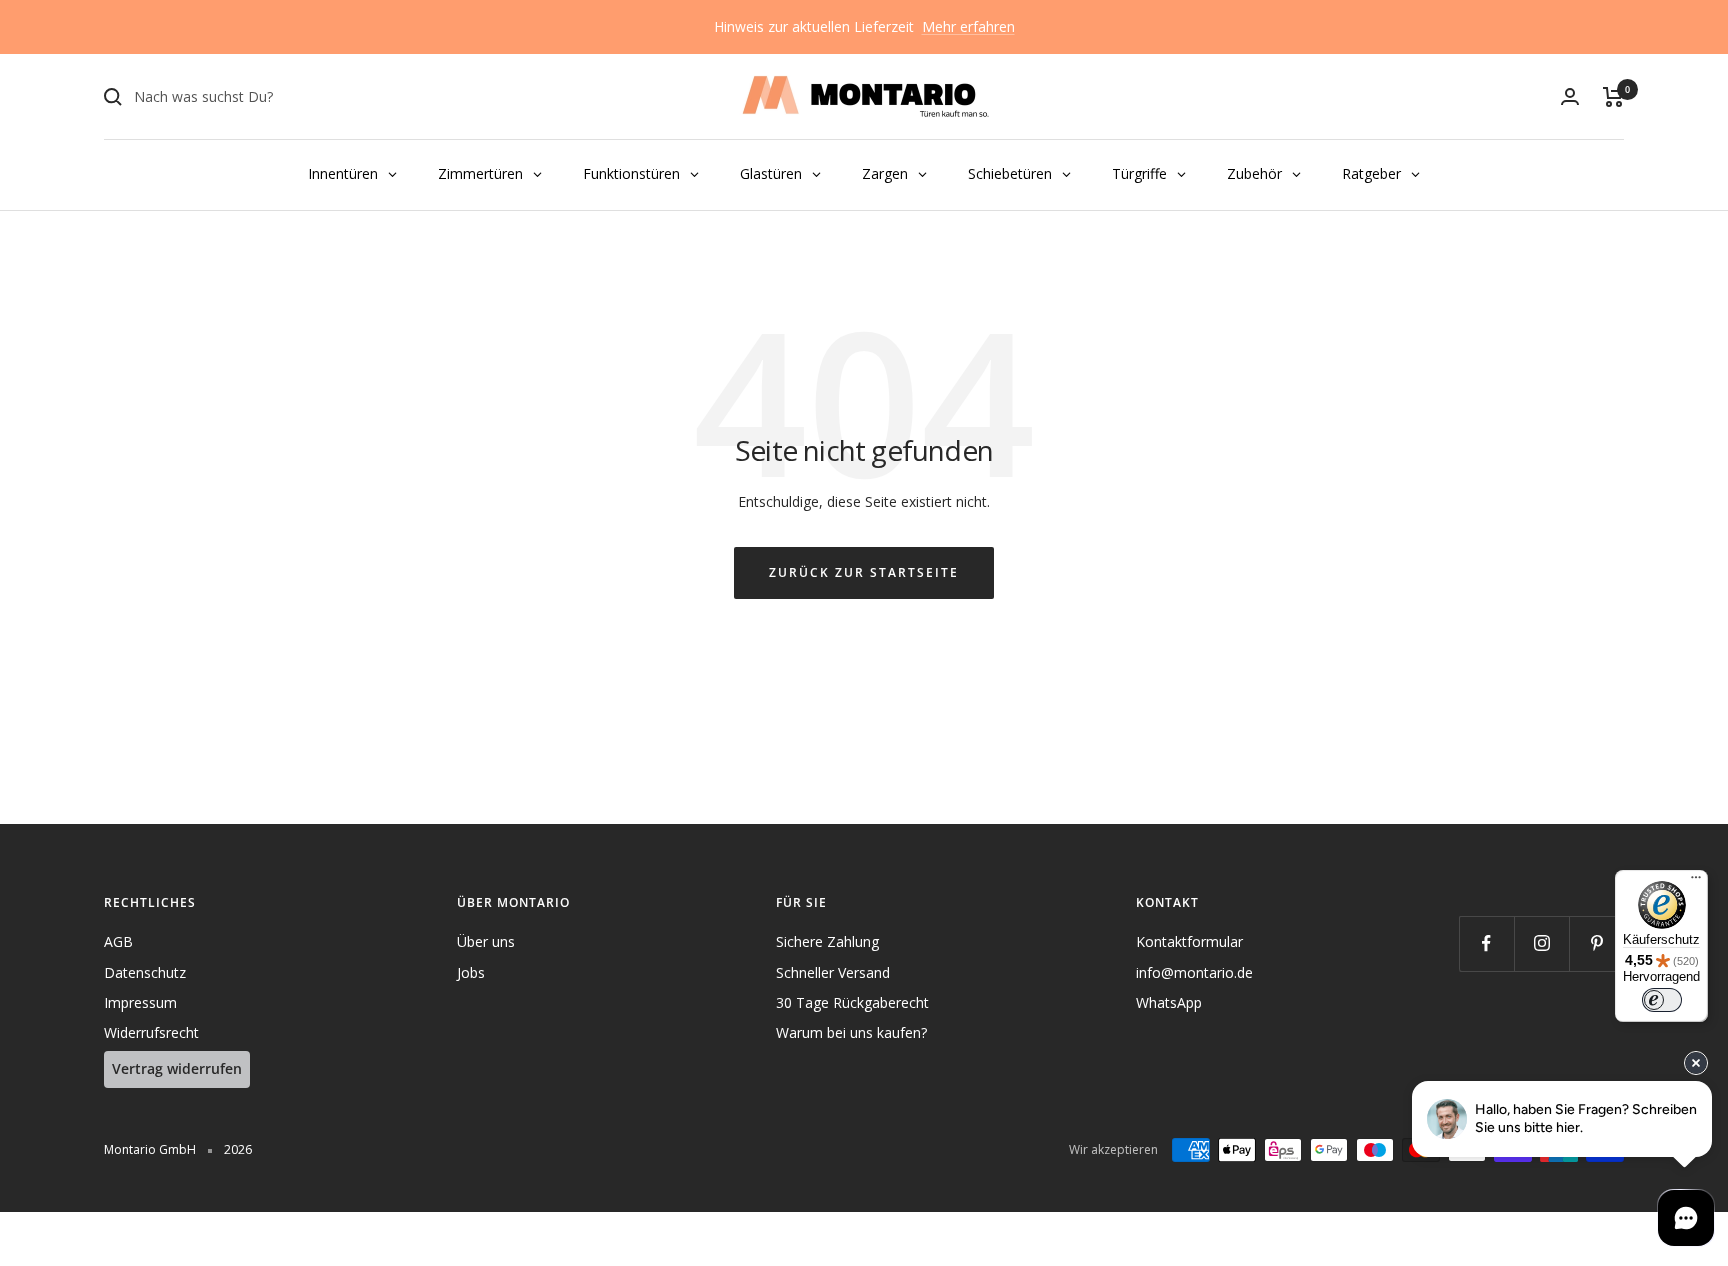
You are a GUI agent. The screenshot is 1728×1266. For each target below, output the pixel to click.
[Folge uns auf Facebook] (1486, 943)
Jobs (471, 972)
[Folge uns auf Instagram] (1541, 943)
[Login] (1570, 96)
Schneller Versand (833, 972)
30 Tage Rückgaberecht (852, 1002)
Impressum (140, 1002)
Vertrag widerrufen (177, 1068)
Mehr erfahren (968, 26)
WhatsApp (1169, 1002)
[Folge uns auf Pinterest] (1596, 943)
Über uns (486, 941)
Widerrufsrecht (151, 1032)
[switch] (1662, 1000)
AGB (118, 941)
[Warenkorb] (1613, 97)
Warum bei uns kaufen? (851, 1032)
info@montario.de (1194, 972)
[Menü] (1696, 882)
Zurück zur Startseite (864, 572)
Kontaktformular (1189, 941)
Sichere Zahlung (827, 941)
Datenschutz (145, 972)
